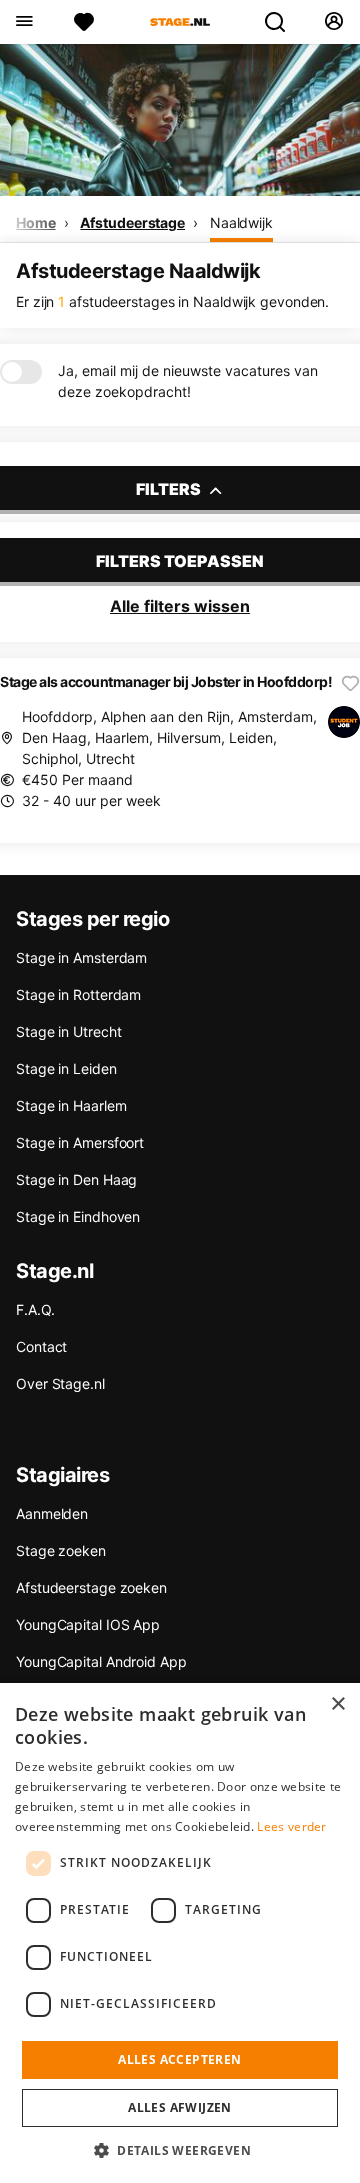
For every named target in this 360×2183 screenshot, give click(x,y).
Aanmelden (52, 1513)
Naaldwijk (241, 222)
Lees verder (291, 1826)
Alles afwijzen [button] (180, 2107)
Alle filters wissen (180, 606)
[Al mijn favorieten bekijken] (84, 22)
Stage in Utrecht (68, 1031)
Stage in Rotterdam (78, 994)
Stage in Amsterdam (81, 957)
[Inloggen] (333, 22)
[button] (180, 2150)
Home (36, 222)
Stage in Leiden (66, 1068)
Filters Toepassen (180, 561)
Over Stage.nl (60, 1383)
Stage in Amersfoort (80, 1142)
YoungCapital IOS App (88, 1624)
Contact (41, 1346)
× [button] (337, 1704)
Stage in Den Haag (76, 1179)
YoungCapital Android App (101, 1661)
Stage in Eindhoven (78, 1216)
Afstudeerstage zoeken (91, 1587)
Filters (170, 489)
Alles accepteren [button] (179, 2059)
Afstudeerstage (132, 222)
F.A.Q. (35, 1309)
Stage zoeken (61, 1550)
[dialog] (180, 1933)
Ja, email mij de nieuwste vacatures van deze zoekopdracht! (188, 381)
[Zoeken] (283, 22)
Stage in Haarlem (71, 1105)
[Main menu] (23, 22)
